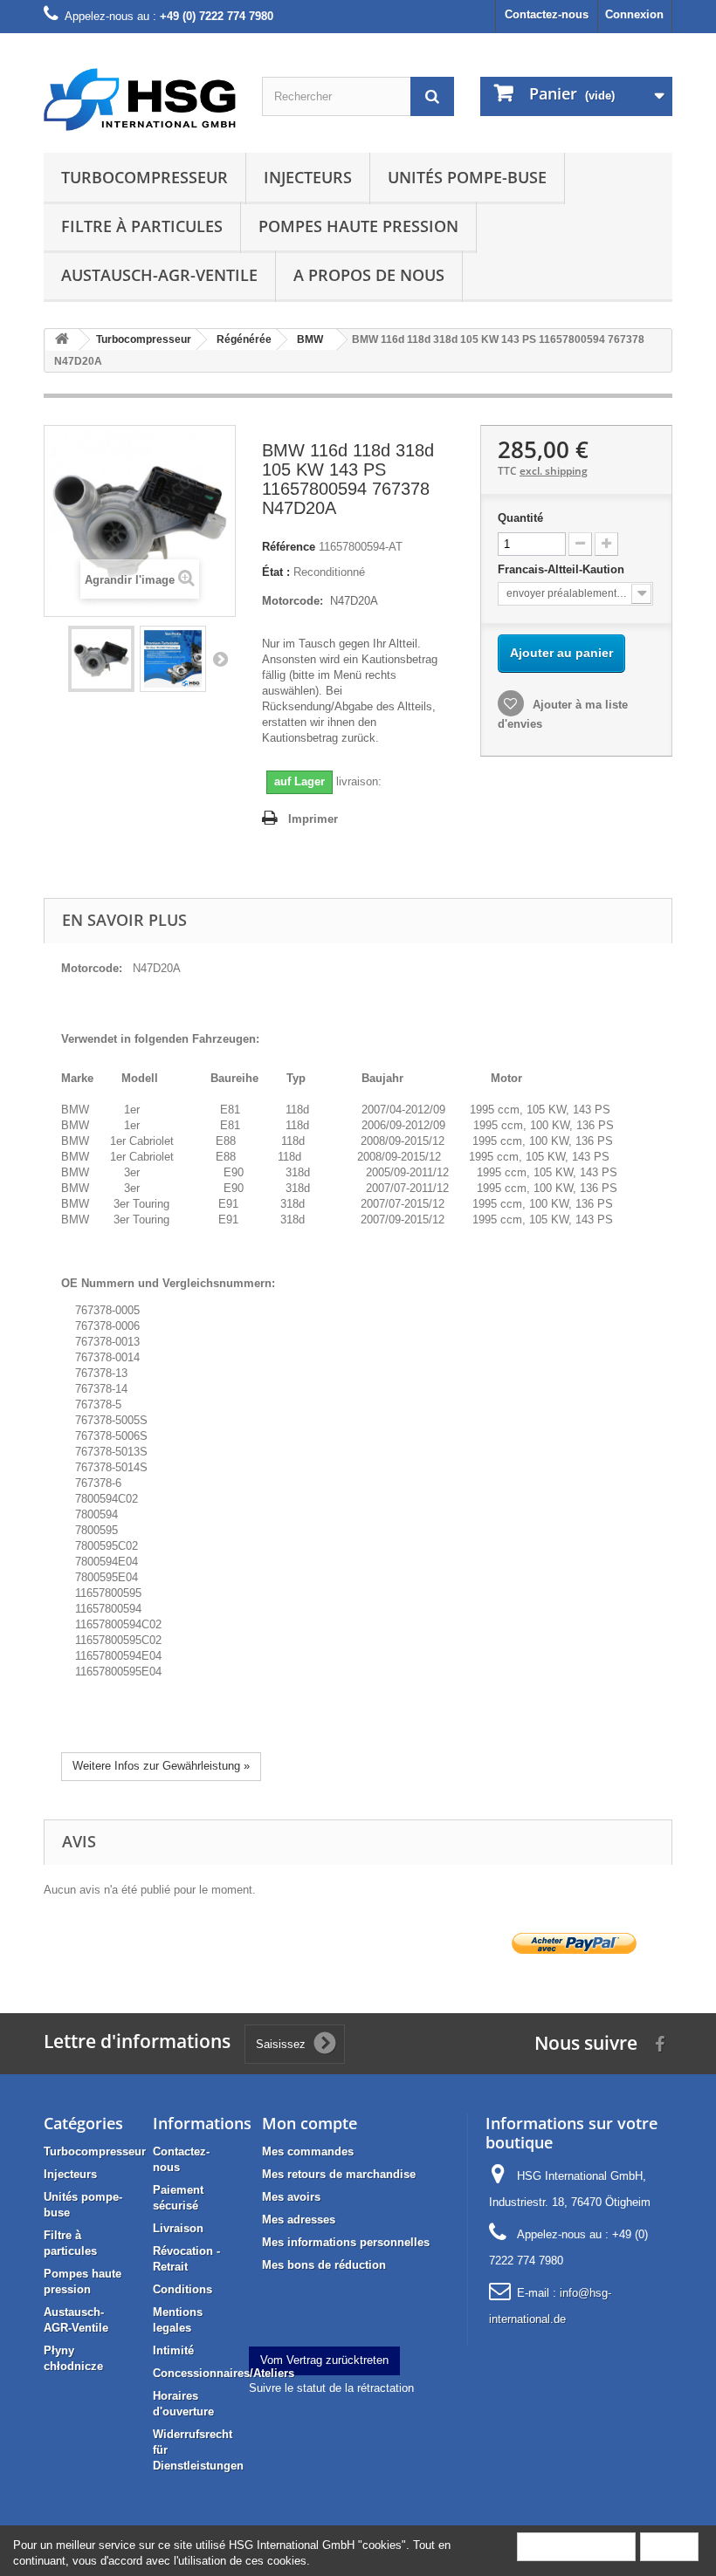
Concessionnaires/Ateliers (224, 2373)
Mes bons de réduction (324, 2265)
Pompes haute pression (358, 226)
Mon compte (310, 2123)
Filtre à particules (142, 226)
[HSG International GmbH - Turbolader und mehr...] (140, 99)
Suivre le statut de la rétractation (331, 2388)
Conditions (182, 2289)
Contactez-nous (547, 14)
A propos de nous (369, 275)
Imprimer (313, 819)
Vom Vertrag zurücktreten (324, 2360)
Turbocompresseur (145, 177)
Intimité (173, 2350)
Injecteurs (308, 177)
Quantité (520, 518)
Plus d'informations (576, 2546)
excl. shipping (554, 471)
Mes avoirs (291, 2197)
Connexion (634, 14)
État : (276, 572)
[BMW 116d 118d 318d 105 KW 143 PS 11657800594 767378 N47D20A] (101, 659)
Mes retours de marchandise (339, 2174)
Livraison (178, 2228)
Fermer (669, 2546)
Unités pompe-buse (467, 177)
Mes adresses (299, 2220)
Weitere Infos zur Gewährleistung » (161, 1766)
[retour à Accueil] (62, 340)
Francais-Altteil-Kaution (563, 569)
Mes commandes (308, 2151)
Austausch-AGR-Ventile (159, 275)
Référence (289, 547)
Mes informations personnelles (346, 2242)
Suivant (220, 659)
